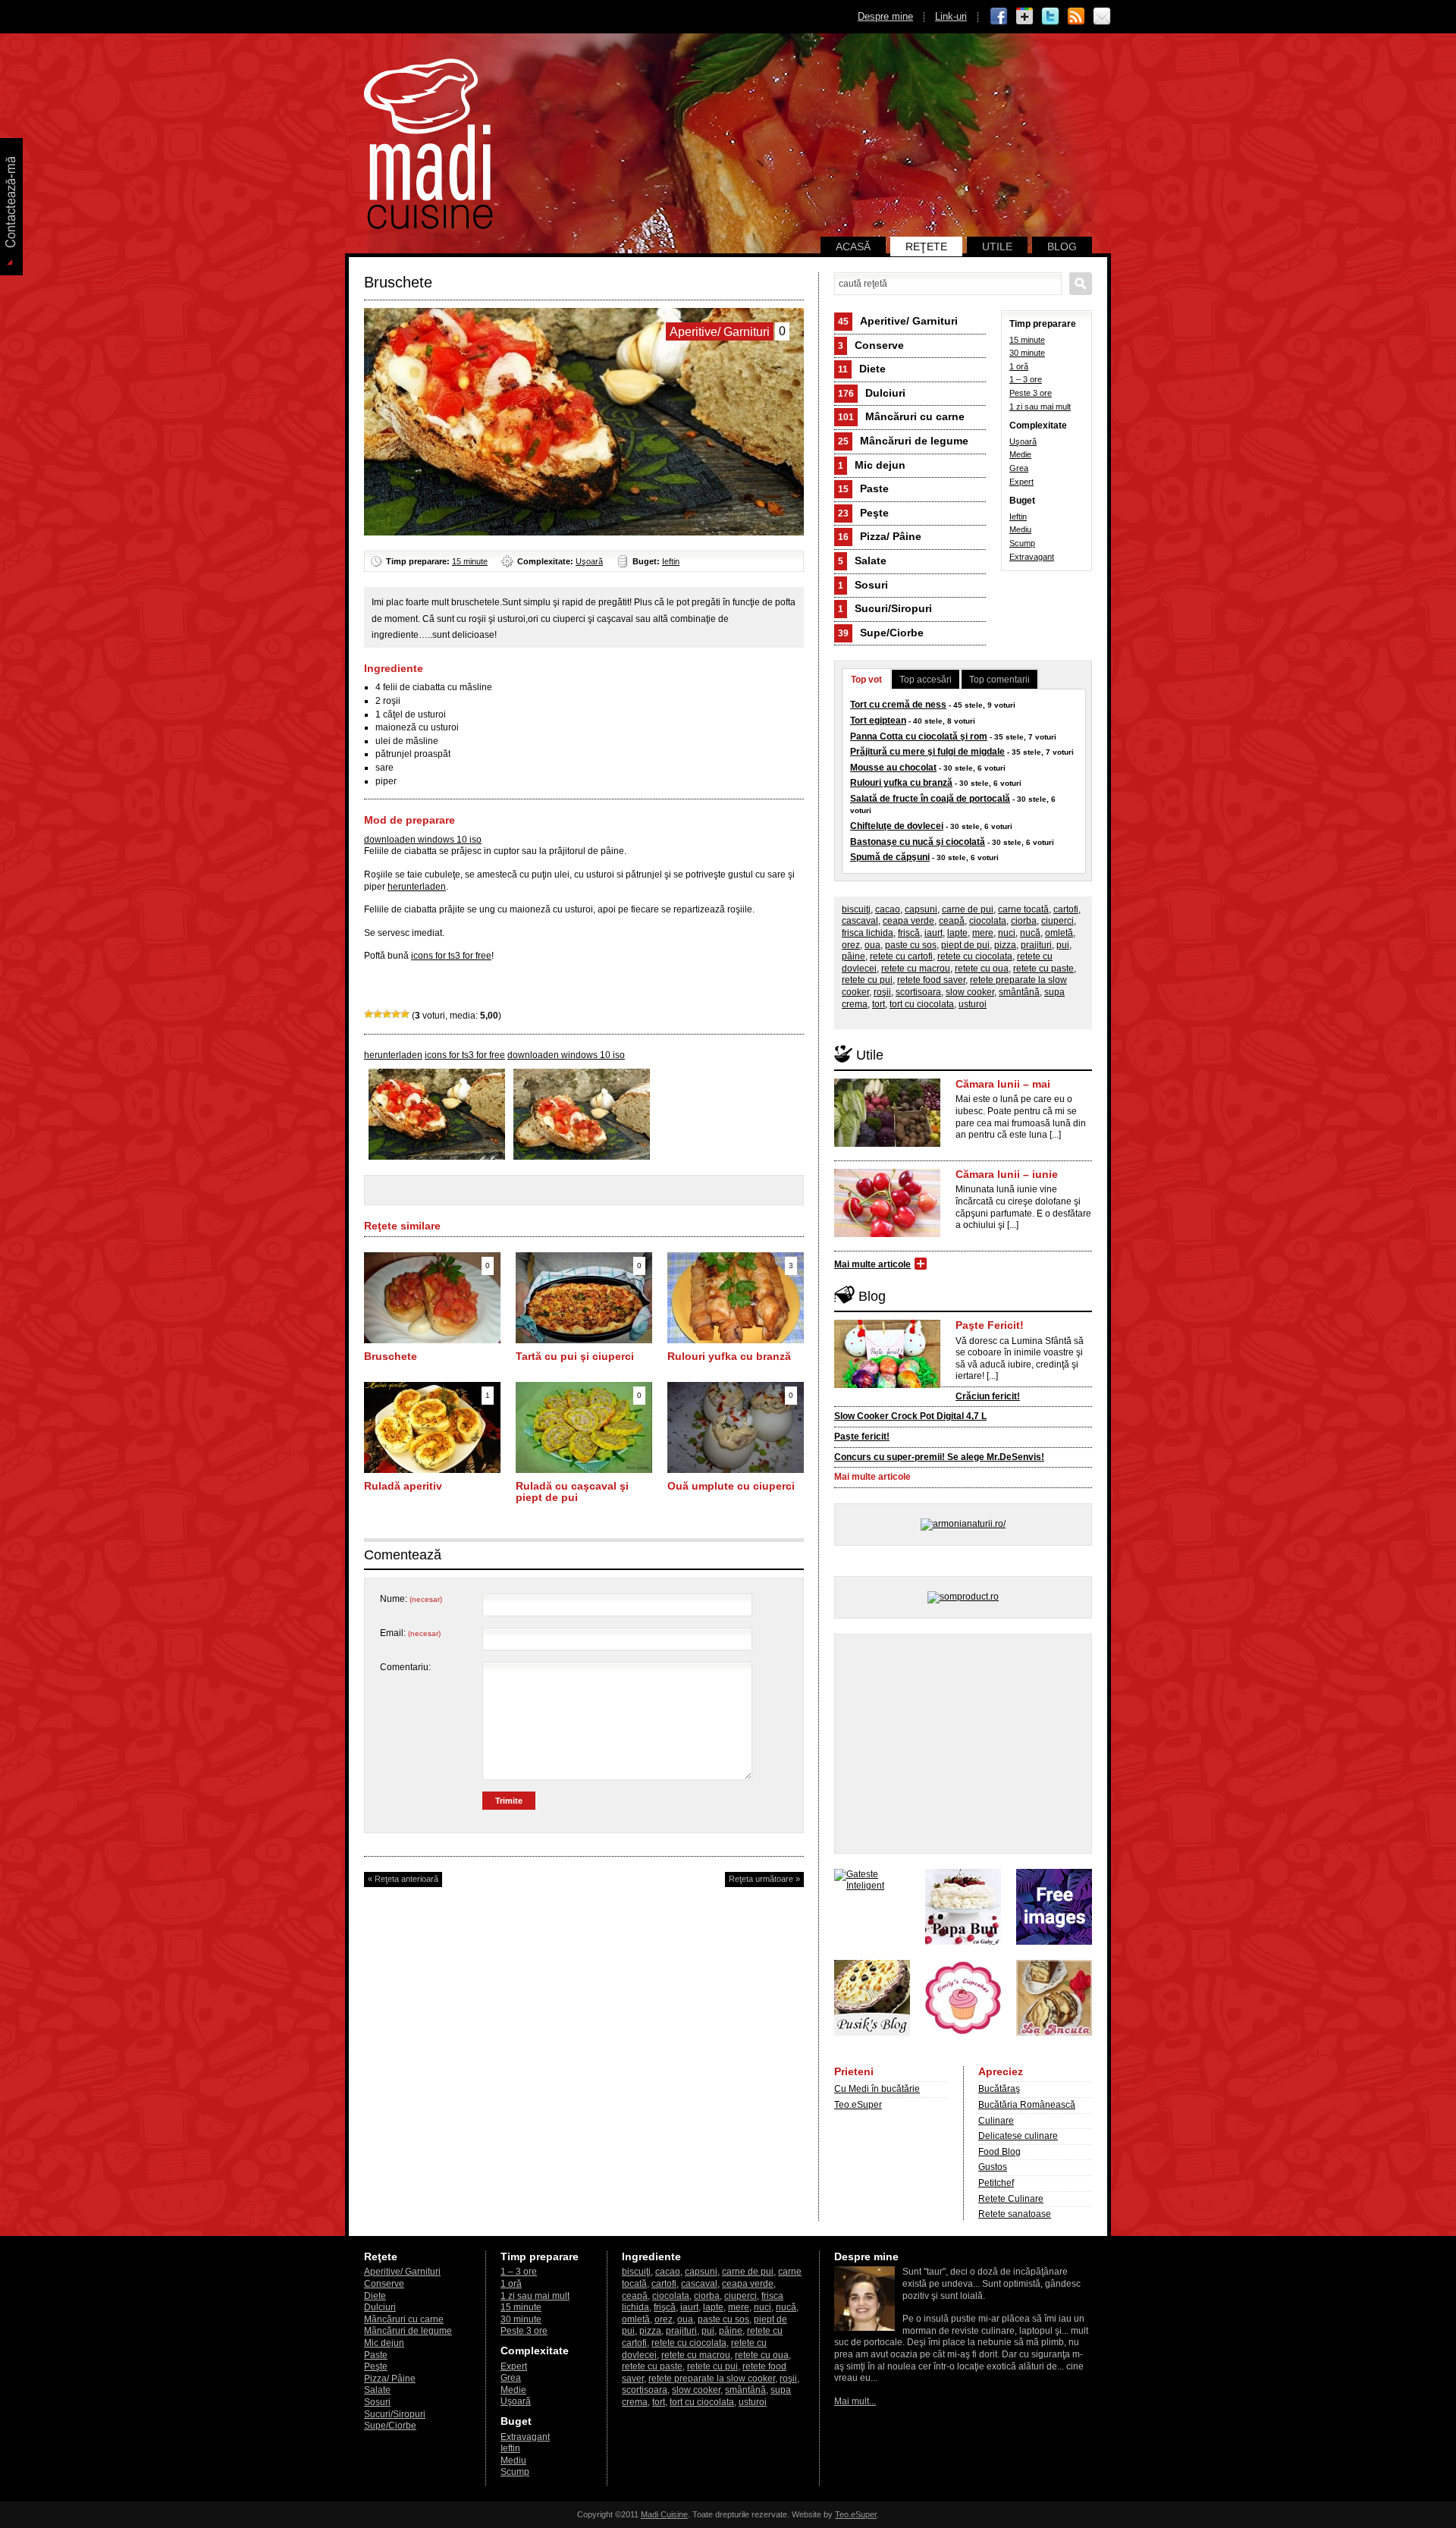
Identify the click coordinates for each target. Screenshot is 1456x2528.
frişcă (909, 933)
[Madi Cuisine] (428, 226)
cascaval (860, 921)
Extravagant (1032, 557)
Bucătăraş (999, 2089)
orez (851, 945)
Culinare (996, 2121)
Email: (410, 1633)
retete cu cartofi (901, 956)
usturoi (973, 1004)
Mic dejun (872, 465)
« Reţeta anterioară (403, 1879)
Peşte (863, 513)
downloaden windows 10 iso (423, 840)
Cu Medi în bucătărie (877, 2089)
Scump (1022, 543)
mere (983, 933)
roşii (882, 992)
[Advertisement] (963, 1744)
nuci (1007, 933)
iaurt (934, 933)
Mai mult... (855, 2401)
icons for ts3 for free (451, 956)
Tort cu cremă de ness (898, 705)
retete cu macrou (916, 969)
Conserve (871, 345)
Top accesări (926, 680)
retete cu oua (982, 969)
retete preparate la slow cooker (712, 2379)
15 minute (470, 561)
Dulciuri (872, 393)
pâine (854, 956)
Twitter (1050, 17)
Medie (1020, 454)
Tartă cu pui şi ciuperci (575, 1356)
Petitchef (996, 2183)
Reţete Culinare (1011, 2199)
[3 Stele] (387, 1014)
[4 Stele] (396, 1014)
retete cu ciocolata (975, 956)
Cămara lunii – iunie (1007, 1174)
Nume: (411, 1599)
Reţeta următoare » (764, 1879)
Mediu (1020, 529)
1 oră (1019, 366)
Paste (863, 488)
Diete (862, 369)
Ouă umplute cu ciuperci (731, 1486)
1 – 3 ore (1026, 379)
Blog (1062, 247)
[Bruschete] (432, 1340)
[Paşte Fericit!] (887, 1385)
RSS (1076, 17)
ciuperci (1057, 921)
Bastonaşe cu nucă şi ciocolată (918, 842)
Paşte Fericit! (990, 1325)
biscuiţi (856, 909)
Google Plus (1025, 17)
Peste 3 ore (1031, 393)
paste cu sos (911, 945)
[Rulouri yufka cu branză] (736, 1340)
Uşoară (589, 561)
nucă (1030, 933)
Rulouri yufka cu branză (729, 1356)
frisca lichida (868, 933)
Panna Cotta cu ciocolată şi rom (919, 736)
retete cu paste (1043, 969)
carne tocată (1023, 909)
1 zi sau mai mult (1040, 407)
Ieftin (671, 561)
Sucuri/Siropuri (885, 608)
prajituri (1036, 945)
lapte (957, 933)
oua (872, 945)
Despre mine (885, 16)
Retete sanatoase (1015, 2214)
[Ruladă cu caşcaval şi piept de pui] (584, 1470)
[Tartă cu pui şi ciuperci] (584, 1340)
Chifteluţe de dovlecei (897, 826)
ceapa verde (908, 921)
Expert (1021, 482)
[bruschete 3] (437, 1157)
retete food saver (931, 980)
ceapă (952, 921)
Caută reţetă (1081, 284)
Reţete (926, 247)
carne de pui (968, 909)
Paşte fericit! (862, 1437)
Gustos (993, 2167)
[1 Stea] (369, 1014)
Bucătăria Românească (1027, 2105)
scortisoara (918, 992)
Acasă (853, 247)
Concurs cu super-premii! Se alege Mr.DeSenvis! (939, 1457)
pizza (1005, 945)
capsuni (921, 909)
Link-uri (951, 16)
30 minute (1027, 353)
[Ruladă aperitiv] (432, 1470)
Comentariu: (405, 1667)
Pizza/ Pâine (880, 536)
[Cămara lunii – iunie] (887, 1234)
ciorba (1024, 921)
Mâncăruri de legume (903, 441)
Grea (1019, 468)
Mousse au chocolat (893, 768)
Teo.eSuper (858, 2105)
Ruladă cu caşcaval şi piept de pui (572, 1492)
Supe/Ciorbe (881, 633)
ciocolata (988, 921)
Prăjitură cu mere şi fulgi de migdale (927, 752)
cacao (888, 909)
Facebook (999, 17)
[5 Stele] (405, 1014)
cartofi (1066, 909)
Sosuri (863, 585)
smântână (1019, 992)
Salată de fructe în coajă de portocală (930, 799)
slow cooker (970, 992)
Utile (997, 247)
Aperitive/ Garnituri (898, 321)
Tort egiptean (878, 721)
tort (879, 1004)
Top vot (866, 680)
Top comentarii (999, 680)
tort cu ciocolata (922, 1004)
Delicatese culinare (1018, 2136)
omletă (1059, 933)
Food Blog (999, 2152)
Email (1102, 17)
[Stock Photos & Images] (1054, 1942)
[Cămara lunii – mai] (887, 1144)
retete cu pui (867, 980)
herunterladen (417, 887)
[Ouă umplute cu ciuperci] (736, 1470)
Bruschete (391, 1356)
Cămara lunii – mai (1003, 1084)
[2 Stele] (378, 1014)
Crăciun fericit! (988, 1396)
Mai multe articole (872, 1264)
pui (1063, 945)
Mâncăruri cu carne (901, 416)
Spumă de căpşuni (890, 857)
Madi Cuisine (664, 2514)
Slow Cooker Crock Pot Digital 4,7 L (910, 1416)
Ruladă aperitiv (403, 1486)
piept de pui (965, 945)
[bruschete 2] (582, 1157)
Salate (862, 561)
